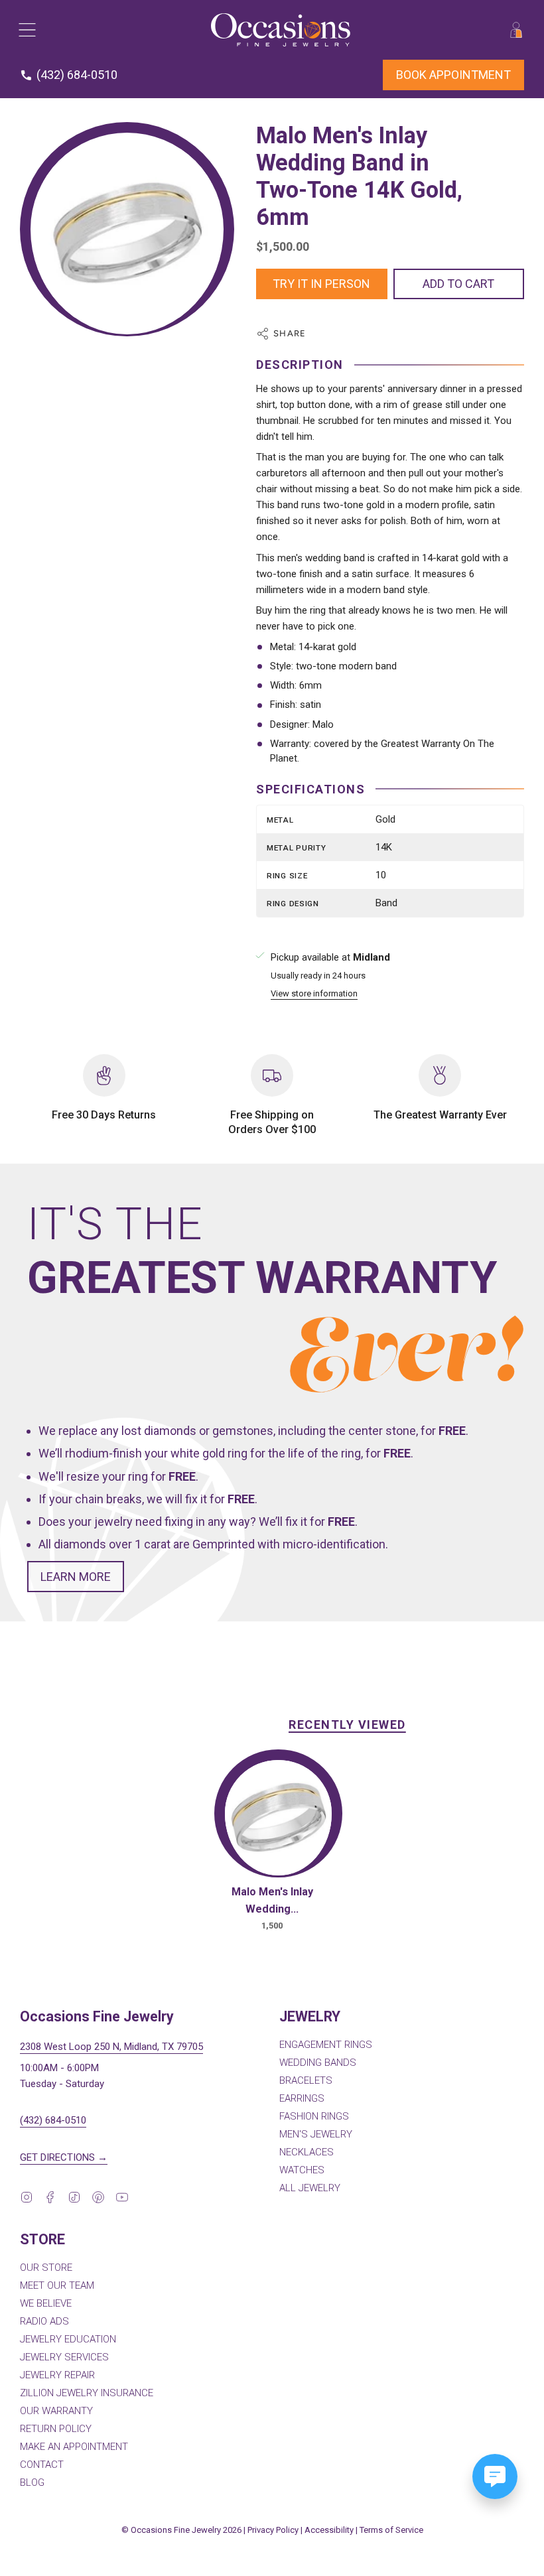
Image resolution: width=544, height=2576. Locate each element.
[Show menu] (27, 30)
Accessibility (329, 2530)
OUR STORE (46, 2268)
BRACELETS (306, 2080)
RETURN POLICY (56, 2429)
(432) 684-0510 (53, 2120)
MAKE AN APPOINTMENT (74, 2447)
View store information (314, 994)
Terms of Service (391, 2530)
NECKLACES (306, 2152)
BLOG (32, 2482)
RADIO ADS (44, 2321)
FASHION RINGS (314, 2116)
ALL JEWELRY (310, 2188)
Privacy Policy (273, 2530)
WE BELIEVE (46, 2303)
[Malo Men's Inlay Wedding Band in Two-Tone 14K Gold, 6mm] (278, 1818)
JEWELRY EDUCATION (68, 2339)
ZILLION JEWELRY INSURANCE (87, 2393)
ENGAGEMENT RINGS (326, 2045)
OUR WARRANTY (56, 2411)
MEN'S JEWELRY (316, 2134)
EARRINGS (302, 2098)
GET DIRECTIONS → (64, 2157)
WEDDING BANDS (318, 2063)
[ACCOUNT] (516, 30)
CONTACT (42, 2465)
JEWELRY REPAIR (57, 2375)
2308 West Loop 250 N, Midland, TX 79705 (111, 2047)
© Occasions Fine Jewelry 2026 (181, 2530)
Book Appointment (453, 75)
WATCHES (302, 2170)
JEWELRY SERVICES (64, 2357)
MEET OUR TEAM (57, 2285)
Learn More (76, 1577)
